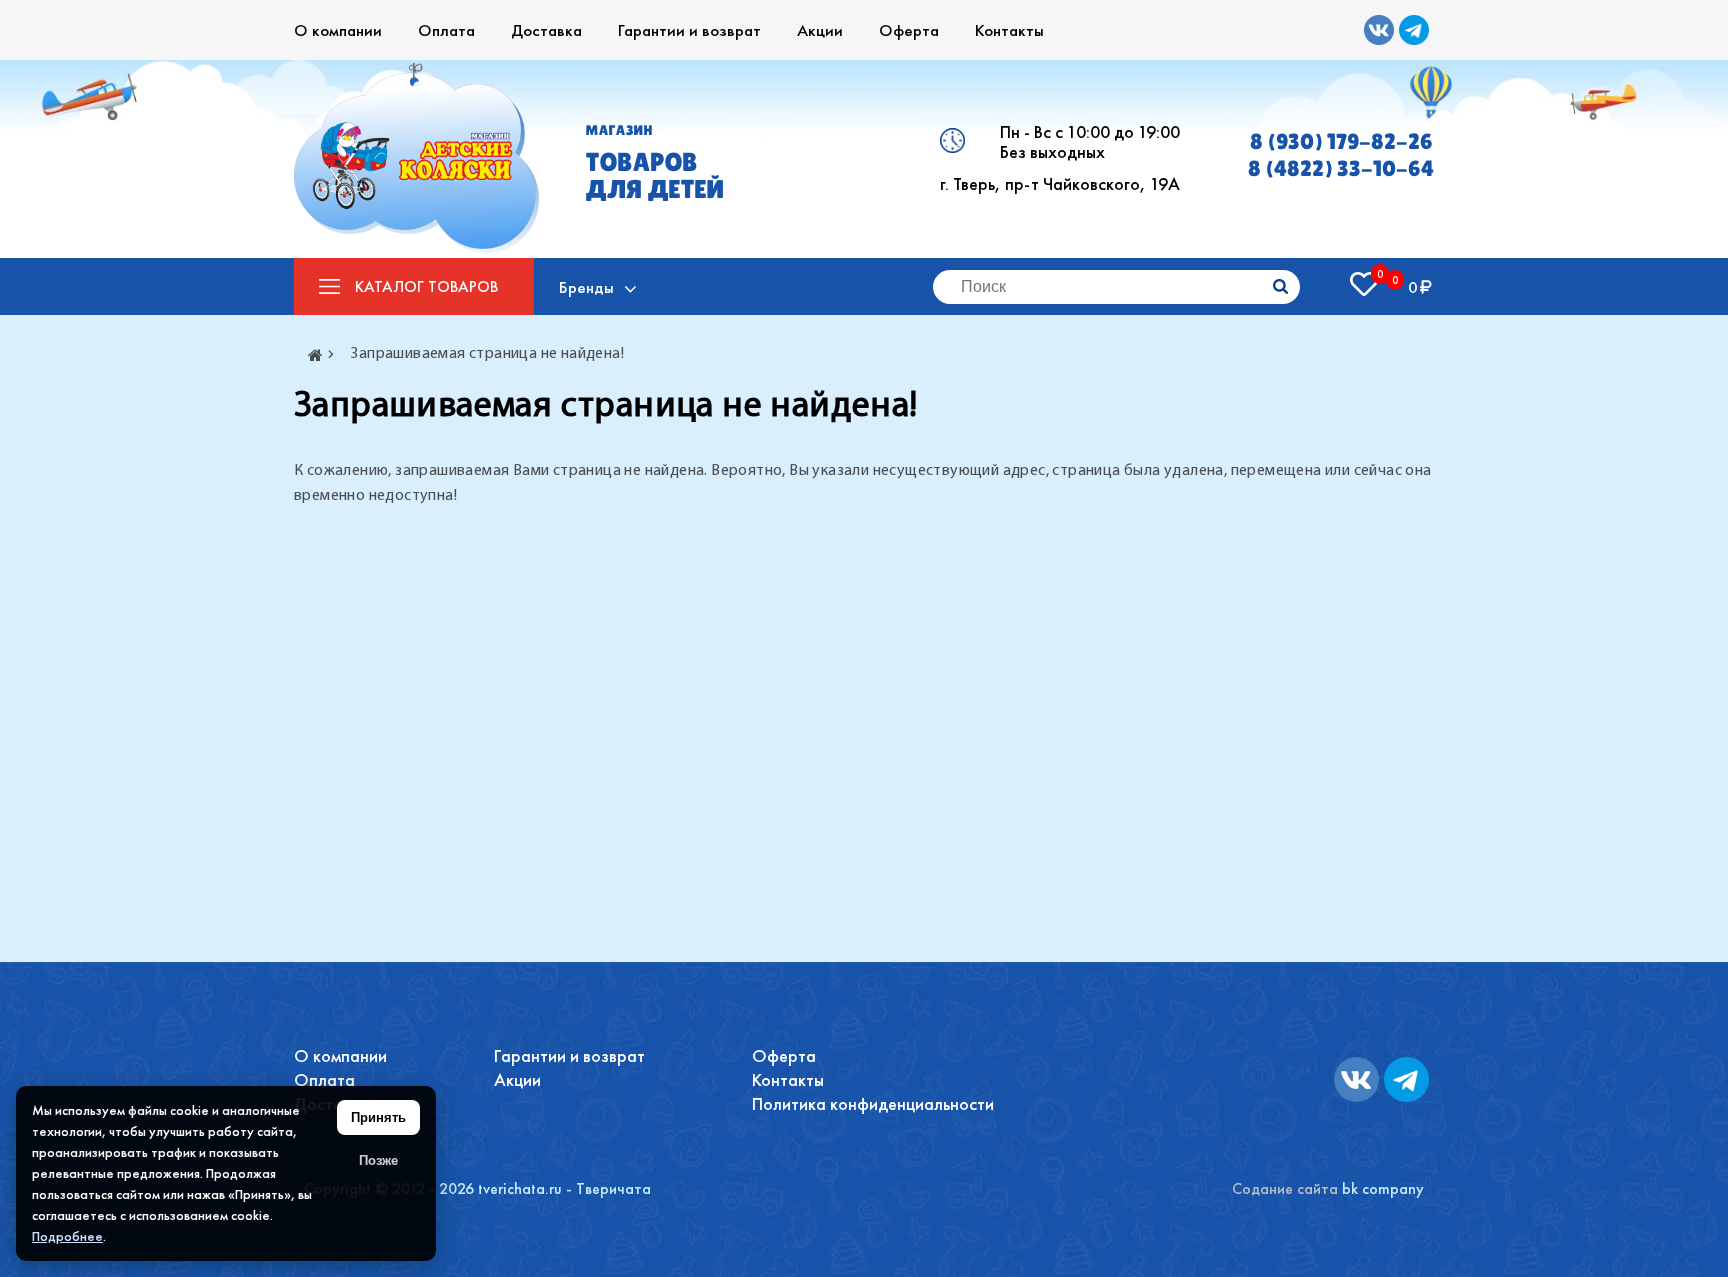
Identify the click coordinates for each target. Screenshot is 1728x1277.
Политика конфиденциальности (873, 1103)
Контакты (1009, 30)
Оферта (909, 30)
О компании (338, 30)
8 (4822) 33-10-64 (1341, 168)
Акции (820, 30)
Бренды (586, 287)
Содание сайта (1285, 1188)
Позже (378, 1160)
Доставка (546, 30)
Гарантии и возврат (689, 30)
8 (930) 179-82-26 (1341, 141)
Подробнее (67, 1236)
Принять (378, 1117)
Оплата (446, 30)
